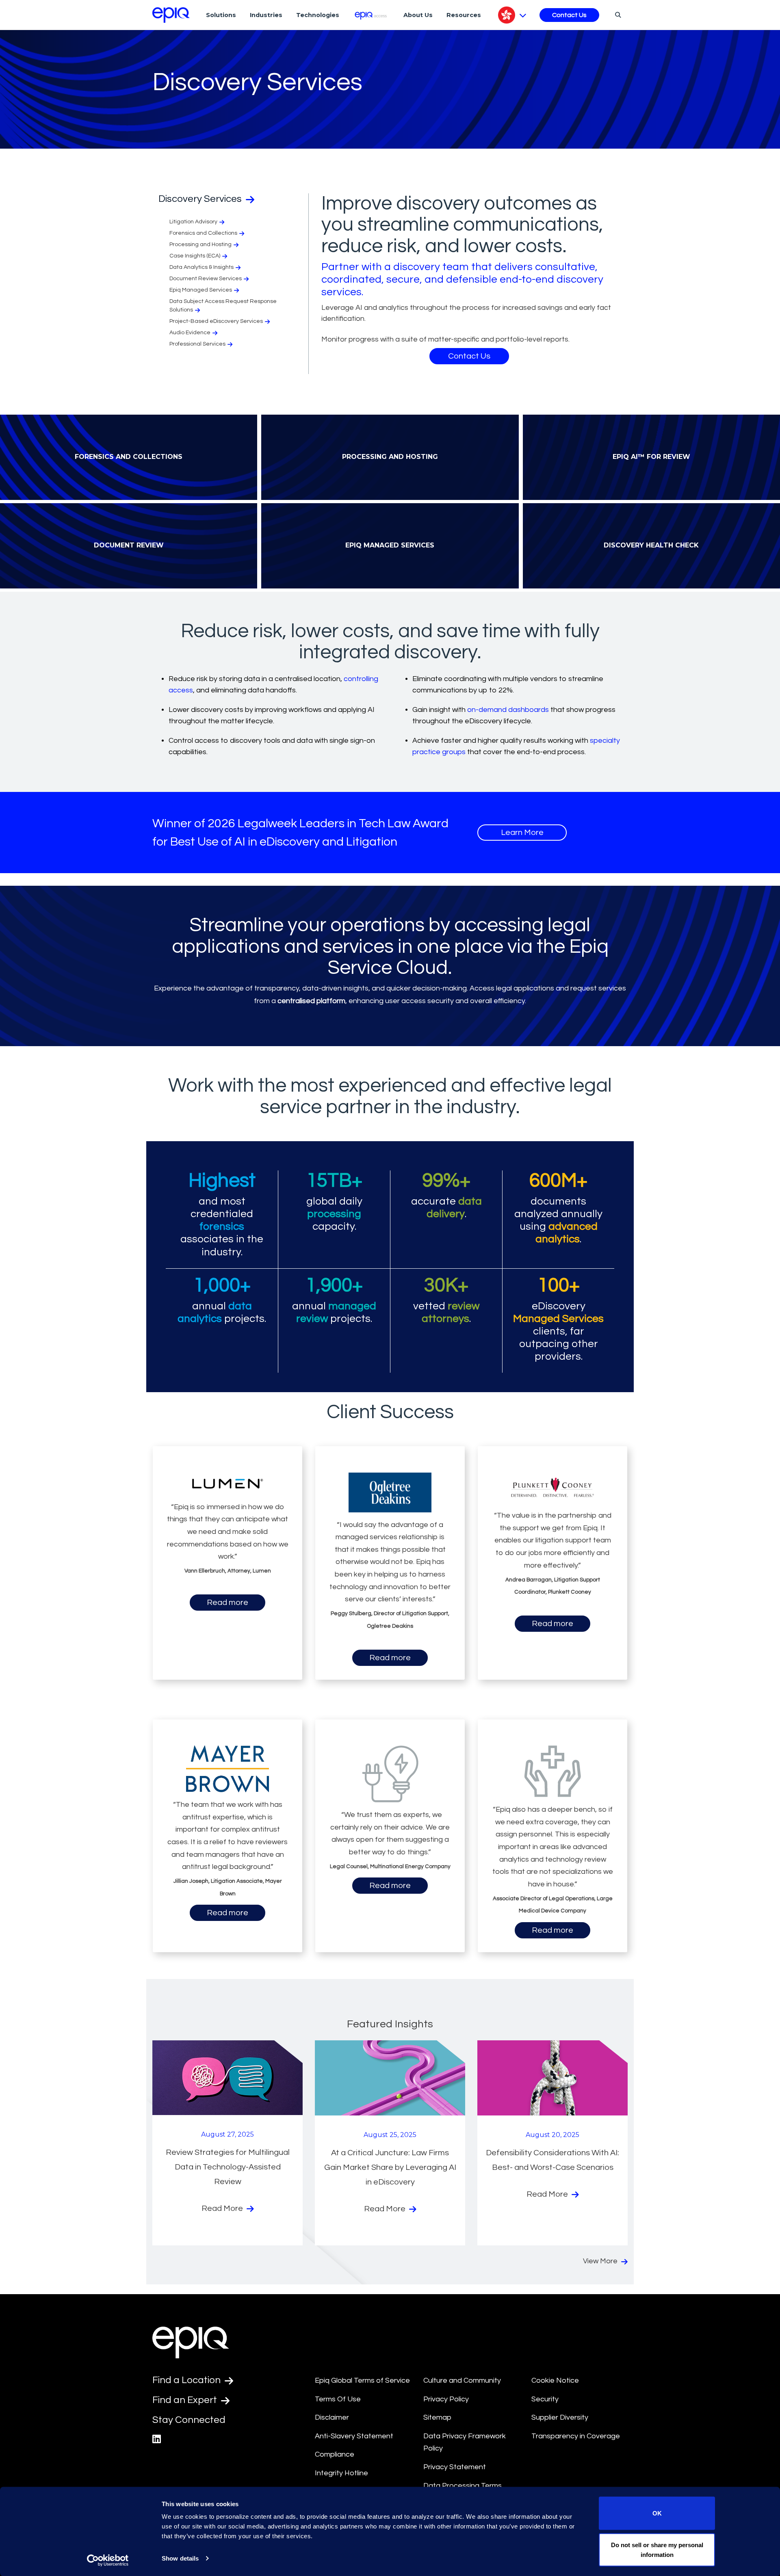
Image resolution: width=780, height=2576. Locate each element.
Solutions (221, 15)
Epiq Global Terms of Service (362, 2380)
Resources (464, 15)
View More (601, 2261)
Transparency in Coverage (576, 2436)
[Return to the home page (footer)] (171, 15)
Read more (227, 1603)
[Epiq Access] (372, 15)
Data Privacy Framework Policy (465, 2442)
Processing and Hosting (200, 244)
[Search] (617, 15)
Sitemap (437, 2417)
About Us (418, 15)
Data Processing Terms (463, 2486)
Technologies (318, 15)
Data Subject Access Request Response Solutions (223, 306)
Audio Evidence (190, 333)
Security (545, 2399)
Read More (223, 2208)
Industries (266, 15)
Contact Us (569, 15)
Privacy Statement (455, 2467)
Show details (180, 2558)
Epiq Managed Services (201, 290)
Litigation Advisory (193, 222)
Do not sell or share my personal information (657, 2549)
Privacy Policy (446, 2399)
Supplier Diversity (560, 2417)
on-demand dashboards (508, 710)
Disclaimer (332, 2417)
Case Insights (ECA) (195, 256)
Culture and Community (462, 2380)
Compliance (335, 2454)
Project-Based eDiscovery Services (216, 321)
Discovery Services (201, 199)
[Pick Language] (512, 15)
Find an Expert (186, 2400)
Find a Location (187, 2380)
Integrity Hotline (341, 2473)
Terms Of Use (338, 2399)
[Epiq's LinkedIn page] (157, 2439)
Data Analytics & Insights (201, 267)
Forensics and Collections (203, 233)
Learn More (522, 833)
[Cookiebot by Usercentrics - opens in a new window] (108, 2560)
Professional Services (197, 344)
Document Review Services (206, 279)
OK (657, 2513)
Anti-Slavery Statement (354, 2436)
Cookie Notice (555, 2380)
